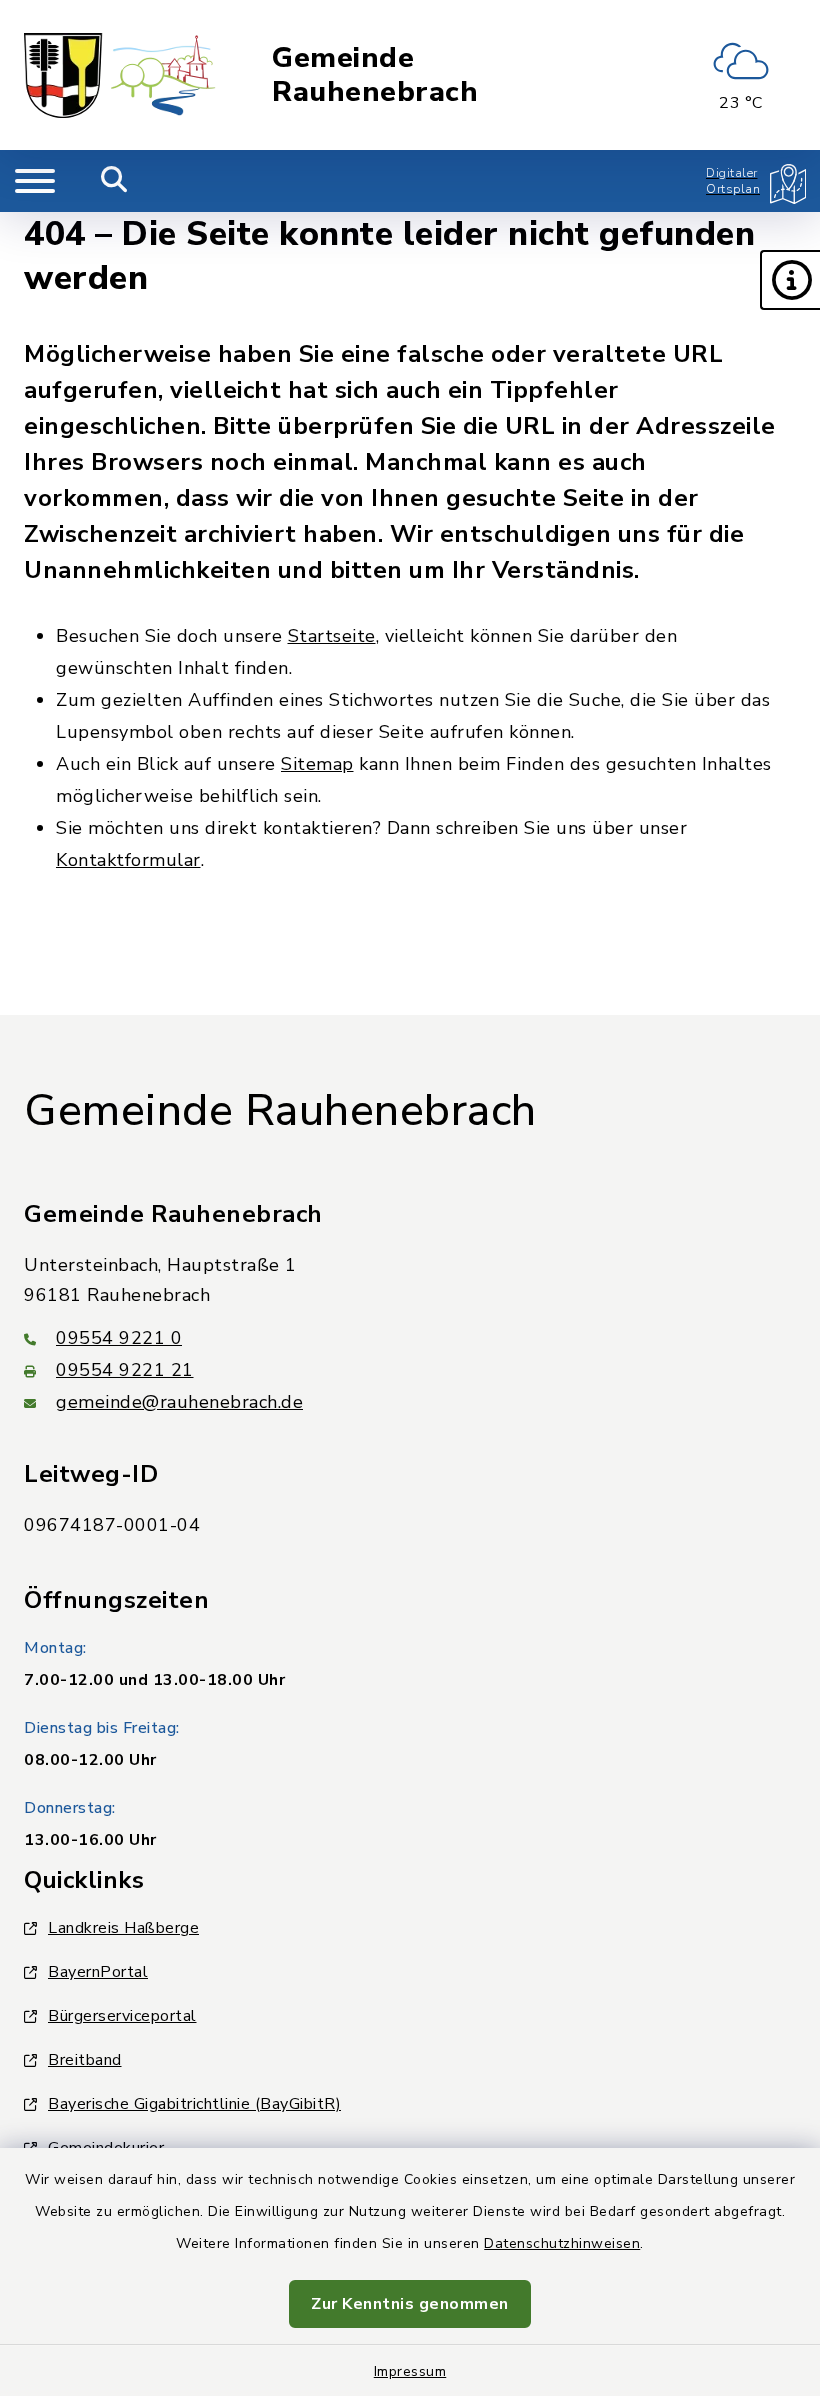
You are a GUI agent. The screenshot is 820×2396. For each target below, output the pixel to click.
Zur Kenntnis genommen (410, 2304)
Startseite (332, 636)
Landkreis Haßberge (123, 1928)
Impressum (410, 2371)
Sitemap (317, 764)
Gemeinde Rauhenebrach (375, 75)
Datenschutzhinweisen (562, 2243)
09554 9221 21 (125, 1370)
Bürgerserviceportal (122, 2016)
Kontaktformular (128, 860)
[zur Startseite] (120, 75)
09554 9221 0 (119, 1338)
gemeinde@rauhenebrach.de (179, 1402)
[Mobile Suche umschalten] (114, 181)
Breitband (85, 2060)
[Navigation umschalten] (35, 181)
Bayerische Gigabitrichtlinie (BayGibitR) (194, 2104)
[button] (790, 280)
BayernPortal (98, 1972)
